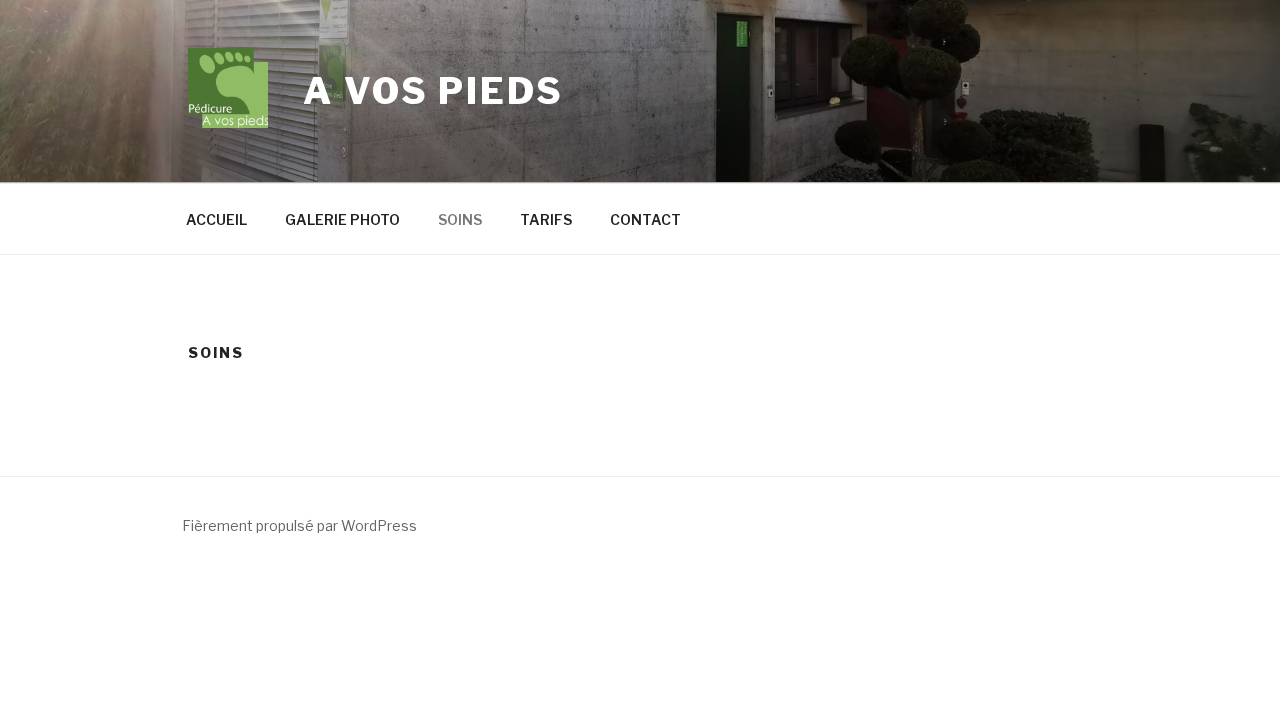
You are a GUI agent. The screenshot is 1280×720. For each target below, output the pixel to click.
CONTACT (645, 219)
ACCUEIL (216, 219)
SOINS (460, 219)
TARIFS (546, 219)
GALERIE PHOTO (342, 219)
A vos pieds (433, 91)
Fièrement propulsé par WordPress (299, 525)
